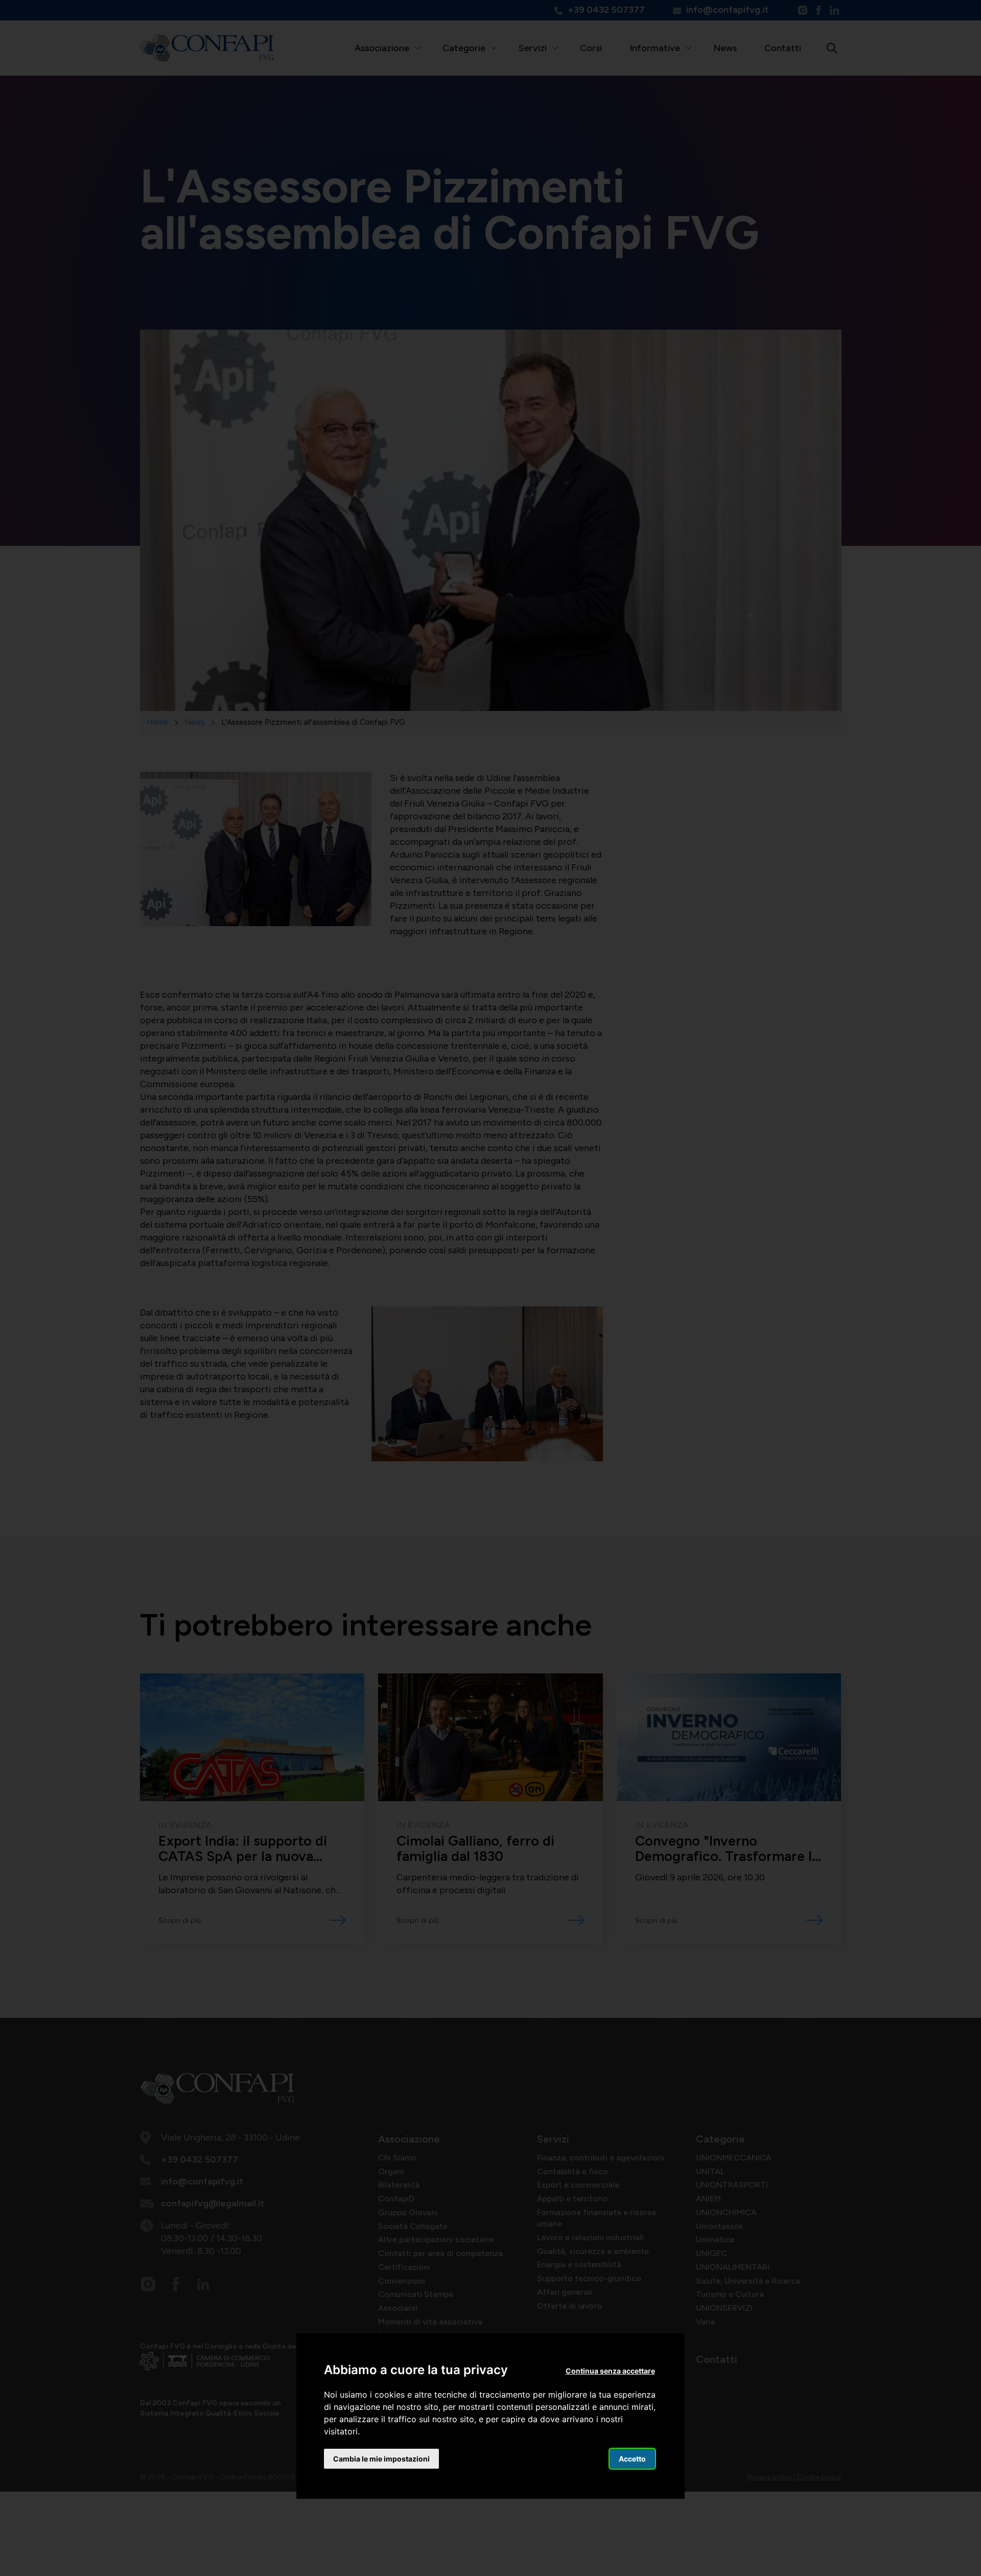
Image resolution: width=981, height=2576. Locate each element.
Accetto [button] (632, 2459)
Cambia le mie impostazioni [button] (381, 2459)
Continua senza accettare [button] (610, 2371)
